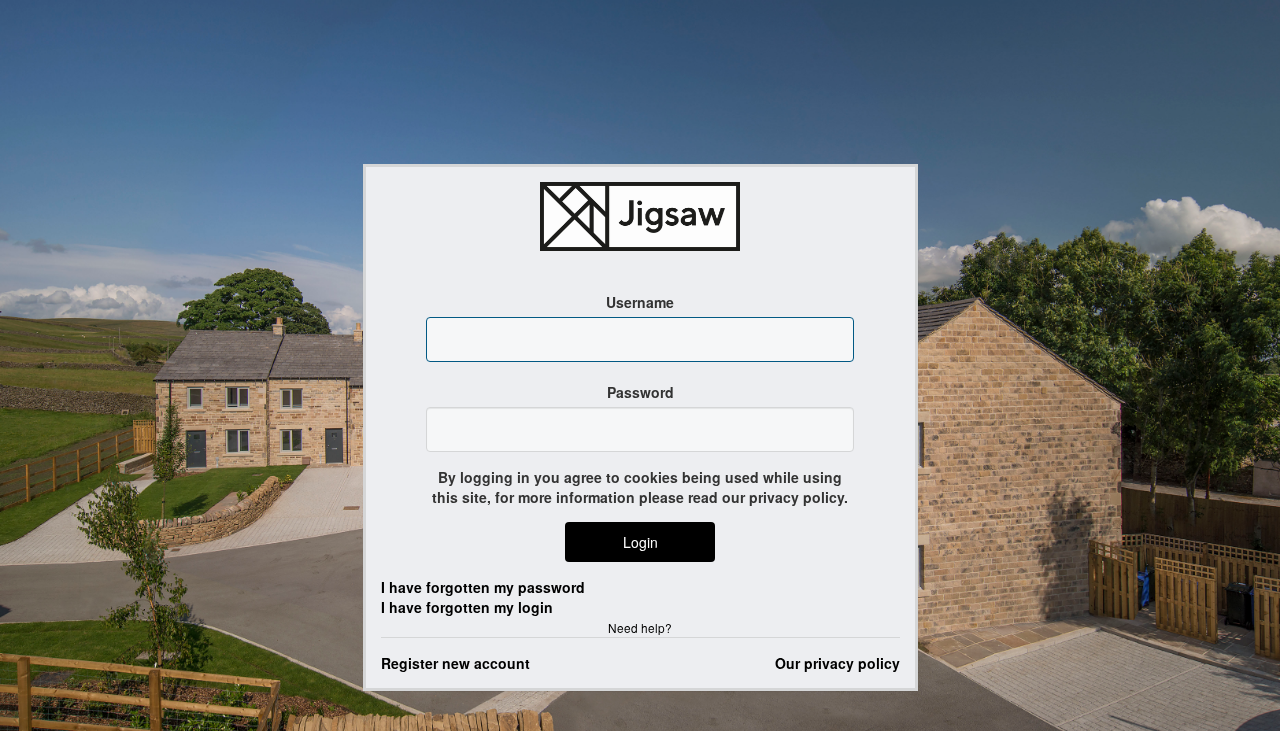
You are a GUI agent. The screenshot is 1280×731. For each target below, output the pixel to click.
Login (640, 542)
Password (640, 392)
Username (640, 302)
